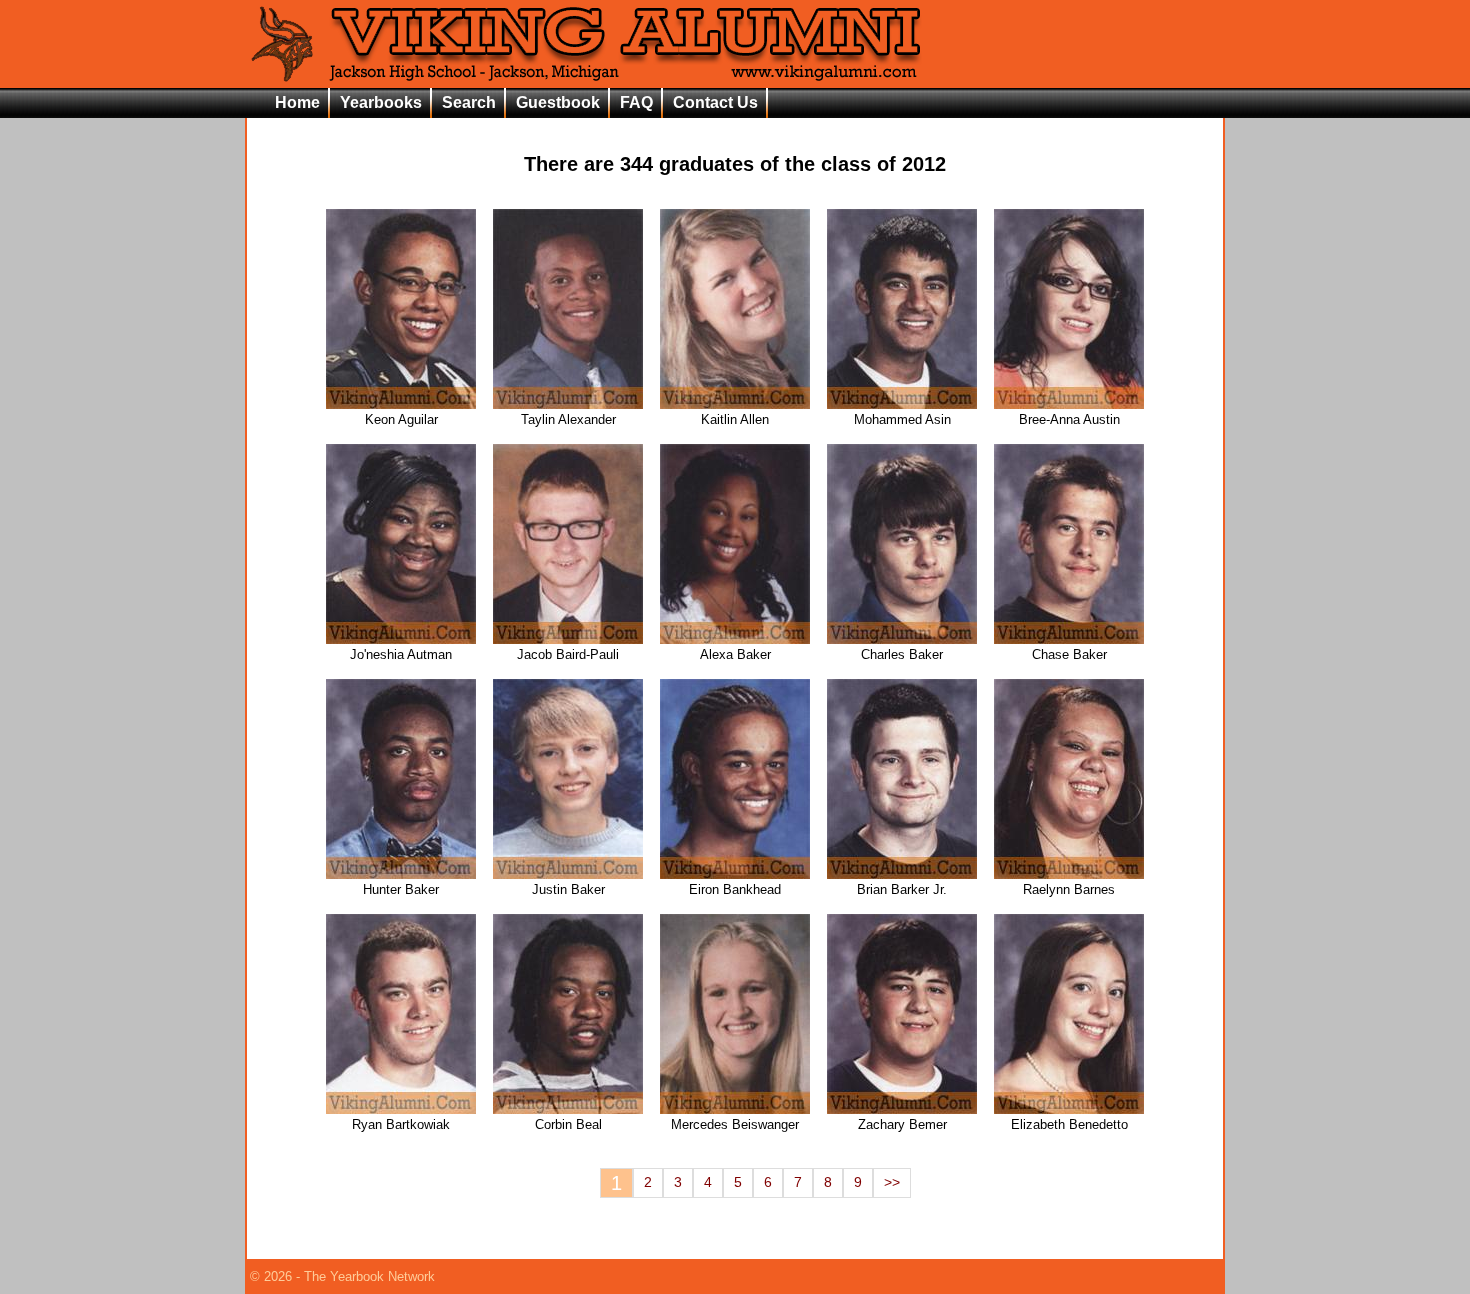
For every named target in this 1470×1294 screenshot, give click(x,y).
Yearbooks (381, 102)
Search (469, 102)
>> (892, 1182)
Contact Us (715, 102)
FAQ (636, 102)
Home (297, 102)
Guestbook (558, 102)
